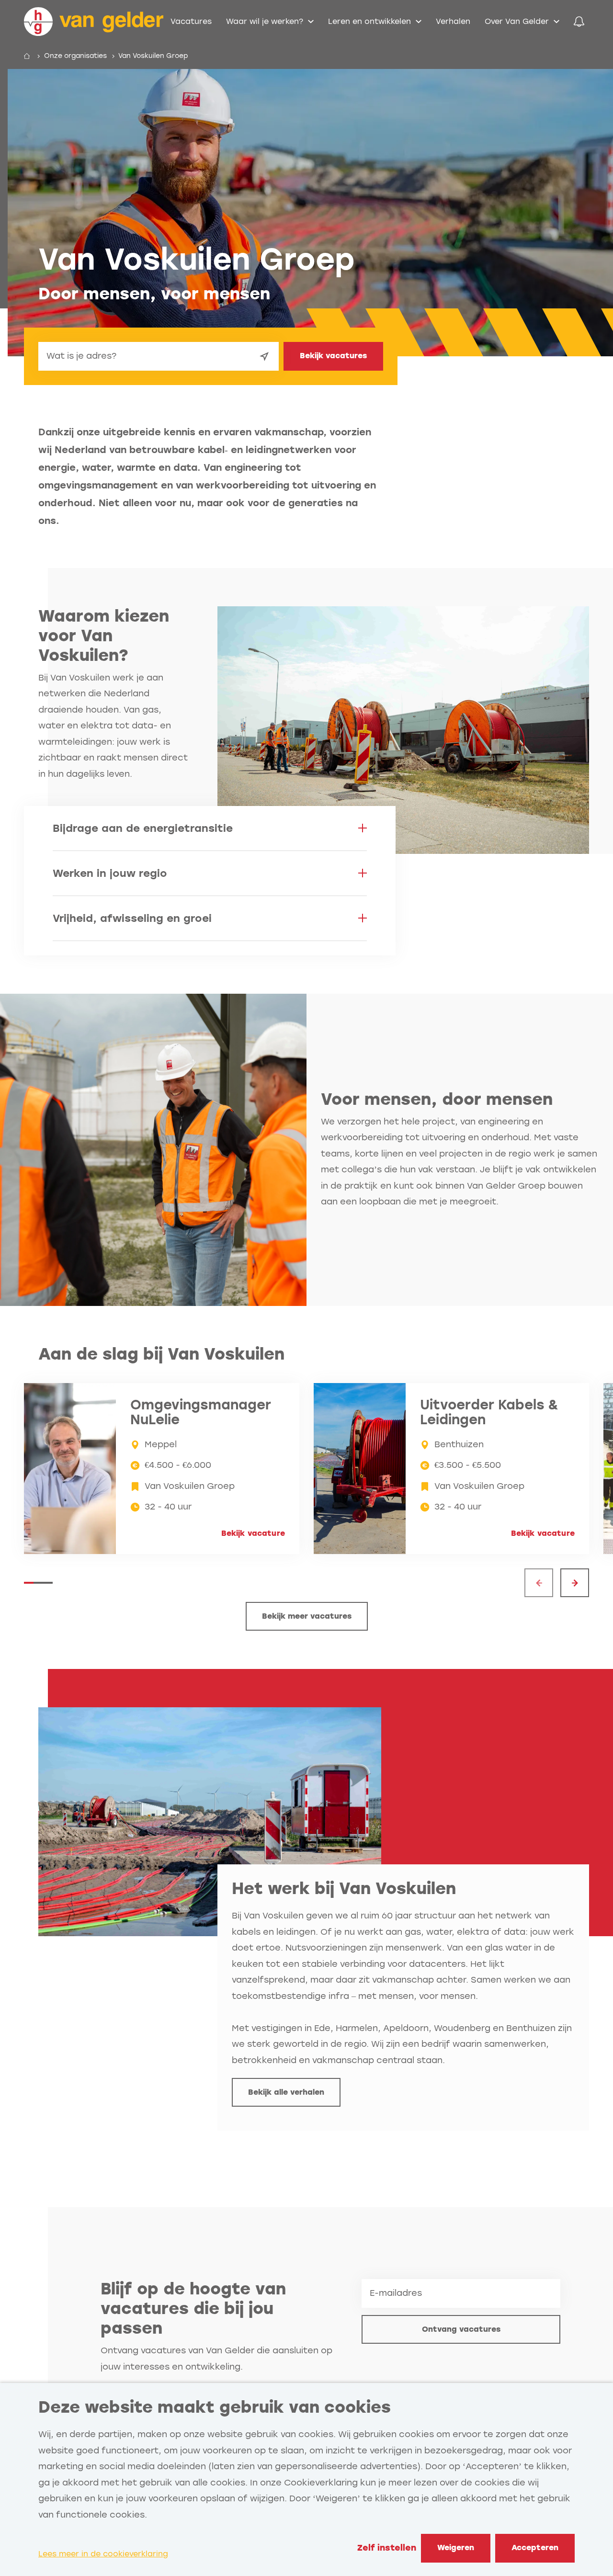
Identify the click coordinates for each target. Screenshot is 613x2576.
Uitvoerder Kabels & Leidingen (489, 1413)
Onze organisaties (75, 56)
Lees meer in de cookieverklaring (103, 2554)
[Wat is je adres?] (264, 356)
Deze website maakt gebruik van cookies (215, 2407)
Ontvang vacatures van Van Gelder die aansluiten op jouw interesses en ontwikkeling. (216, 2359)
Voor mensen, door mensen (437, 1099)
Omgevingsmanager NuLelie (201, 1413)
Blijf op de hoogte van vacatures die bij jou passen (193, 2309)
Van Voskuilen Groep (153, 56)
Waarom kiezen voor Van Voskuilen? (104, 636)
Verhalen (453, 21)
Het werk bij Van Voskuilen (344, 1889)
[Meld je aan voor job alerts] (579, 22)
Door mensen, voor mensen (154, 294)
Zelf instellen (387, 2548)
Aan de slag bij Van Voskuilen (161, 1354)
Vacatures (191, 21)
